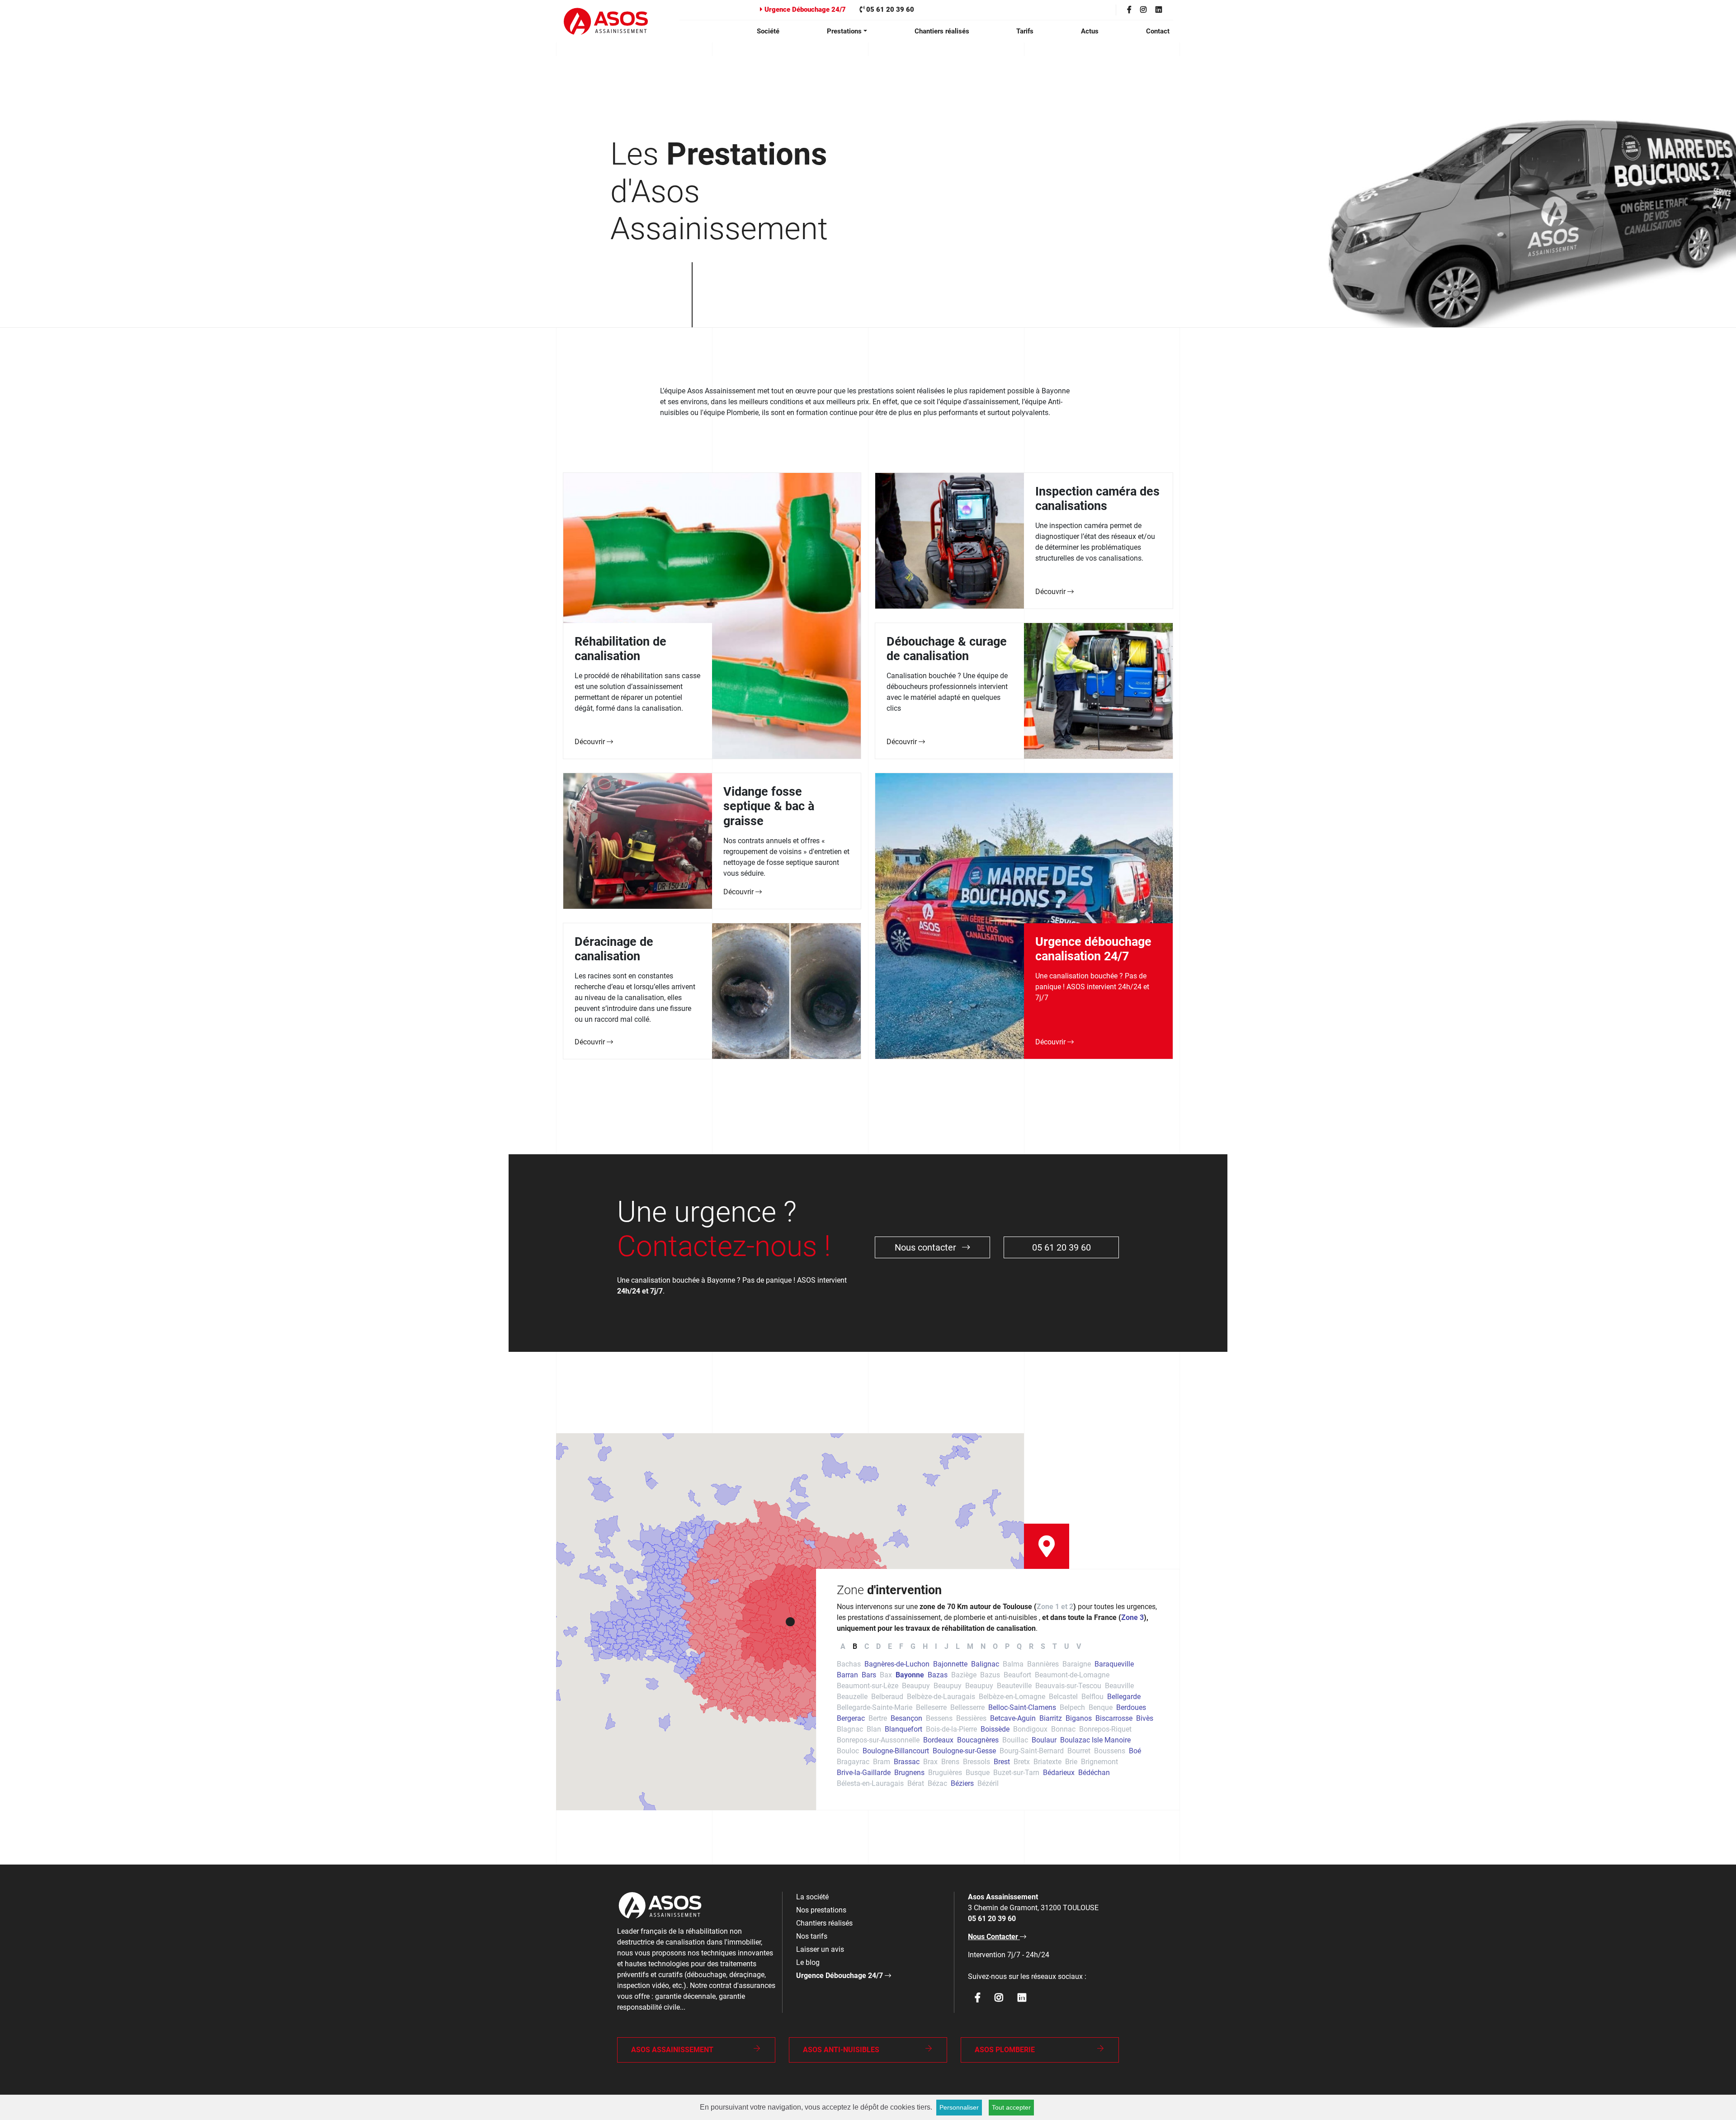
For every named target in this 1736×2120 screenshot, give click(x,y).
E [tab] (890, 1646)
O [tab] (995, 1646)
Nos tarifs (812, 1936)
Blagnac (850, 1729)
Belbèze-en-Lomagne (1012, 1697)
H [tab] (925, 1646)
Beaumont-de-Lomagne (1072, 1675)
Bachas (849, 1664)
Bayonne (910, 1675)
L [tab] (958, 1646)
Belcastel (1063, 1697)
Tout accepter (1011, 2107)
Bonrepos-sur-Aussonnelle (878, 1740)
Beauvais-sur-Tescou (1068, 1686)
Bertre (878, 1718)
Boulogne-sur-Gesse (964, 1751)
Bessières (971, 1718)
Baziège (964, 1675)
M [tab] (970, 1646)
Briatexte (1047, 1762)
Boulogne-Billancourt (896, 1751)
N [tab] (983, 1646)
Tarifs (1025, 31)
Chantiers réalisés (942, 31)
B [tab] (855, 1646)
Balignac (985, 1664)
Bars (869, 1675)
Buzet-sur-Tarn (1016, 1773)
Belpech (1072, 1707)
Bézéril (988, 1783)
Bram (882, 1762)
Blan (874, 1729)
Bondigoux (1030, 1729)
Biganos (1079, 1718)
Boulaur (1044, 1740)
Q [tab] (1019, 1646)
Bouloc (848, 1751)
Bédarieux (1059, 1773)
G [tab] (913, 1646)
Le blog (808, 1962)
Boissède (995, 1729)
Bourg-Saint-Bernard (1032, 1751)
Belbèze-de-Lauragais (941, 1697)
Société (768, 31)
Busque (978, 1773)
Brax (930, 1762)
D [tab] (878, 1646)
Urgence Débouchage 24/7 (804, 9)
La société (812, 1897)
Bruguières (945, 1773)
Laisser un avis (820, 1949)
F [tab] (901, 1646)
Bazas (938, 1675)
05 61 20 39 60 (889, 9)
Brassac (907, 1762)
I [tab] (936, 1646)
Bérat (916, 1783)
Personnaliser (959, 2107)
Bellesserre (967, 1707)
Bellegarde (1124, 1697)
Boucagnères (978, 1740)
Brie (1071, 1762)
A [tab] (843, 1646)
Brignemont (1099, 1762)
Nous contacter (927, 1247)
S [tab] (1043, 1646)
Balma (1013, 1664)
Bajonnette (950, 1664)
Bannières (1043, 1664)
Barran (847, 1675)
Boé (1135, 1751)
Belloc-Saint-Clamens (1022, 1707)
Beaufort (1017, 1675)
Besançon (906, 1718)
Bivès (1145, 1718)
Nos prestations (821, 1910)
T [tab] (1055, 1646)
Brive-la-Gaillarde (864, 1773)
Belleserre (931, 1707)
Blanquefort (903, 1729)
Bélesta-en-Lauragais (870, 1783)
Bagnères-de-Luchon (897, 1664)
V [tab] (1079, 1646)
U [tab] (1067, 1646)
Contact (1158, 31)
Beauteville (1014, 1686)
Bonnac (1063, 1729)
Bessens (939, 1718)
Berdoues (1131, 1707)
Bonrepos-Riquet (1105, 1729)
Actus (1090, 31)
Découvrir (591, 742)
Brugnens (909, 1773)
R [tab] (1031, 1646)
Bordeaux (938, 1740)
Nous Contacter (994, 1937)
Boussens (1110, 1751)
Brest (1002, 1762)
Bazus (990, 1675)
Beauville (1119, 1686)
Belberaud (887, 1697)
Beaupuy (916, 1686)
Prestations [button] (844, 31)
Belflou (1092, 1697)
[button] (790, 1622)
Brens (950, 1762)
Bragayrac (853, 1762)
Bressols (976, 1762)
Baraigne (1077, 1664)
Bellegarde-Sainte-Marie (875, 1707)
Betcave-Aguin (1013, 1718)
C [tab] (867, 1646)
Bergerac (851, 1718)
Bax (886, 1675)
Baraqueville (1114, 1664)
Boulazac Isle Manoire (1095, 1740)
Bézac (937, 1783)
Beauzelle (852, 1697)
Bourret (1079, 1751)
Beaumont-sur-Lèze (868, 1686)
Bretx (1022, 1762)
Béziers (962, 1783)
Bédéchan (1094, 1773)
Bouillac (1015, 1740)
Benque (1101, 1707)
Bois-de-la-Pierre (951, 1729)
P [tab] (1007, 1646)
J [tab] (946, 1646)
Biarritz (1051, 1718)
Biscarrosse (1114, 1718)
